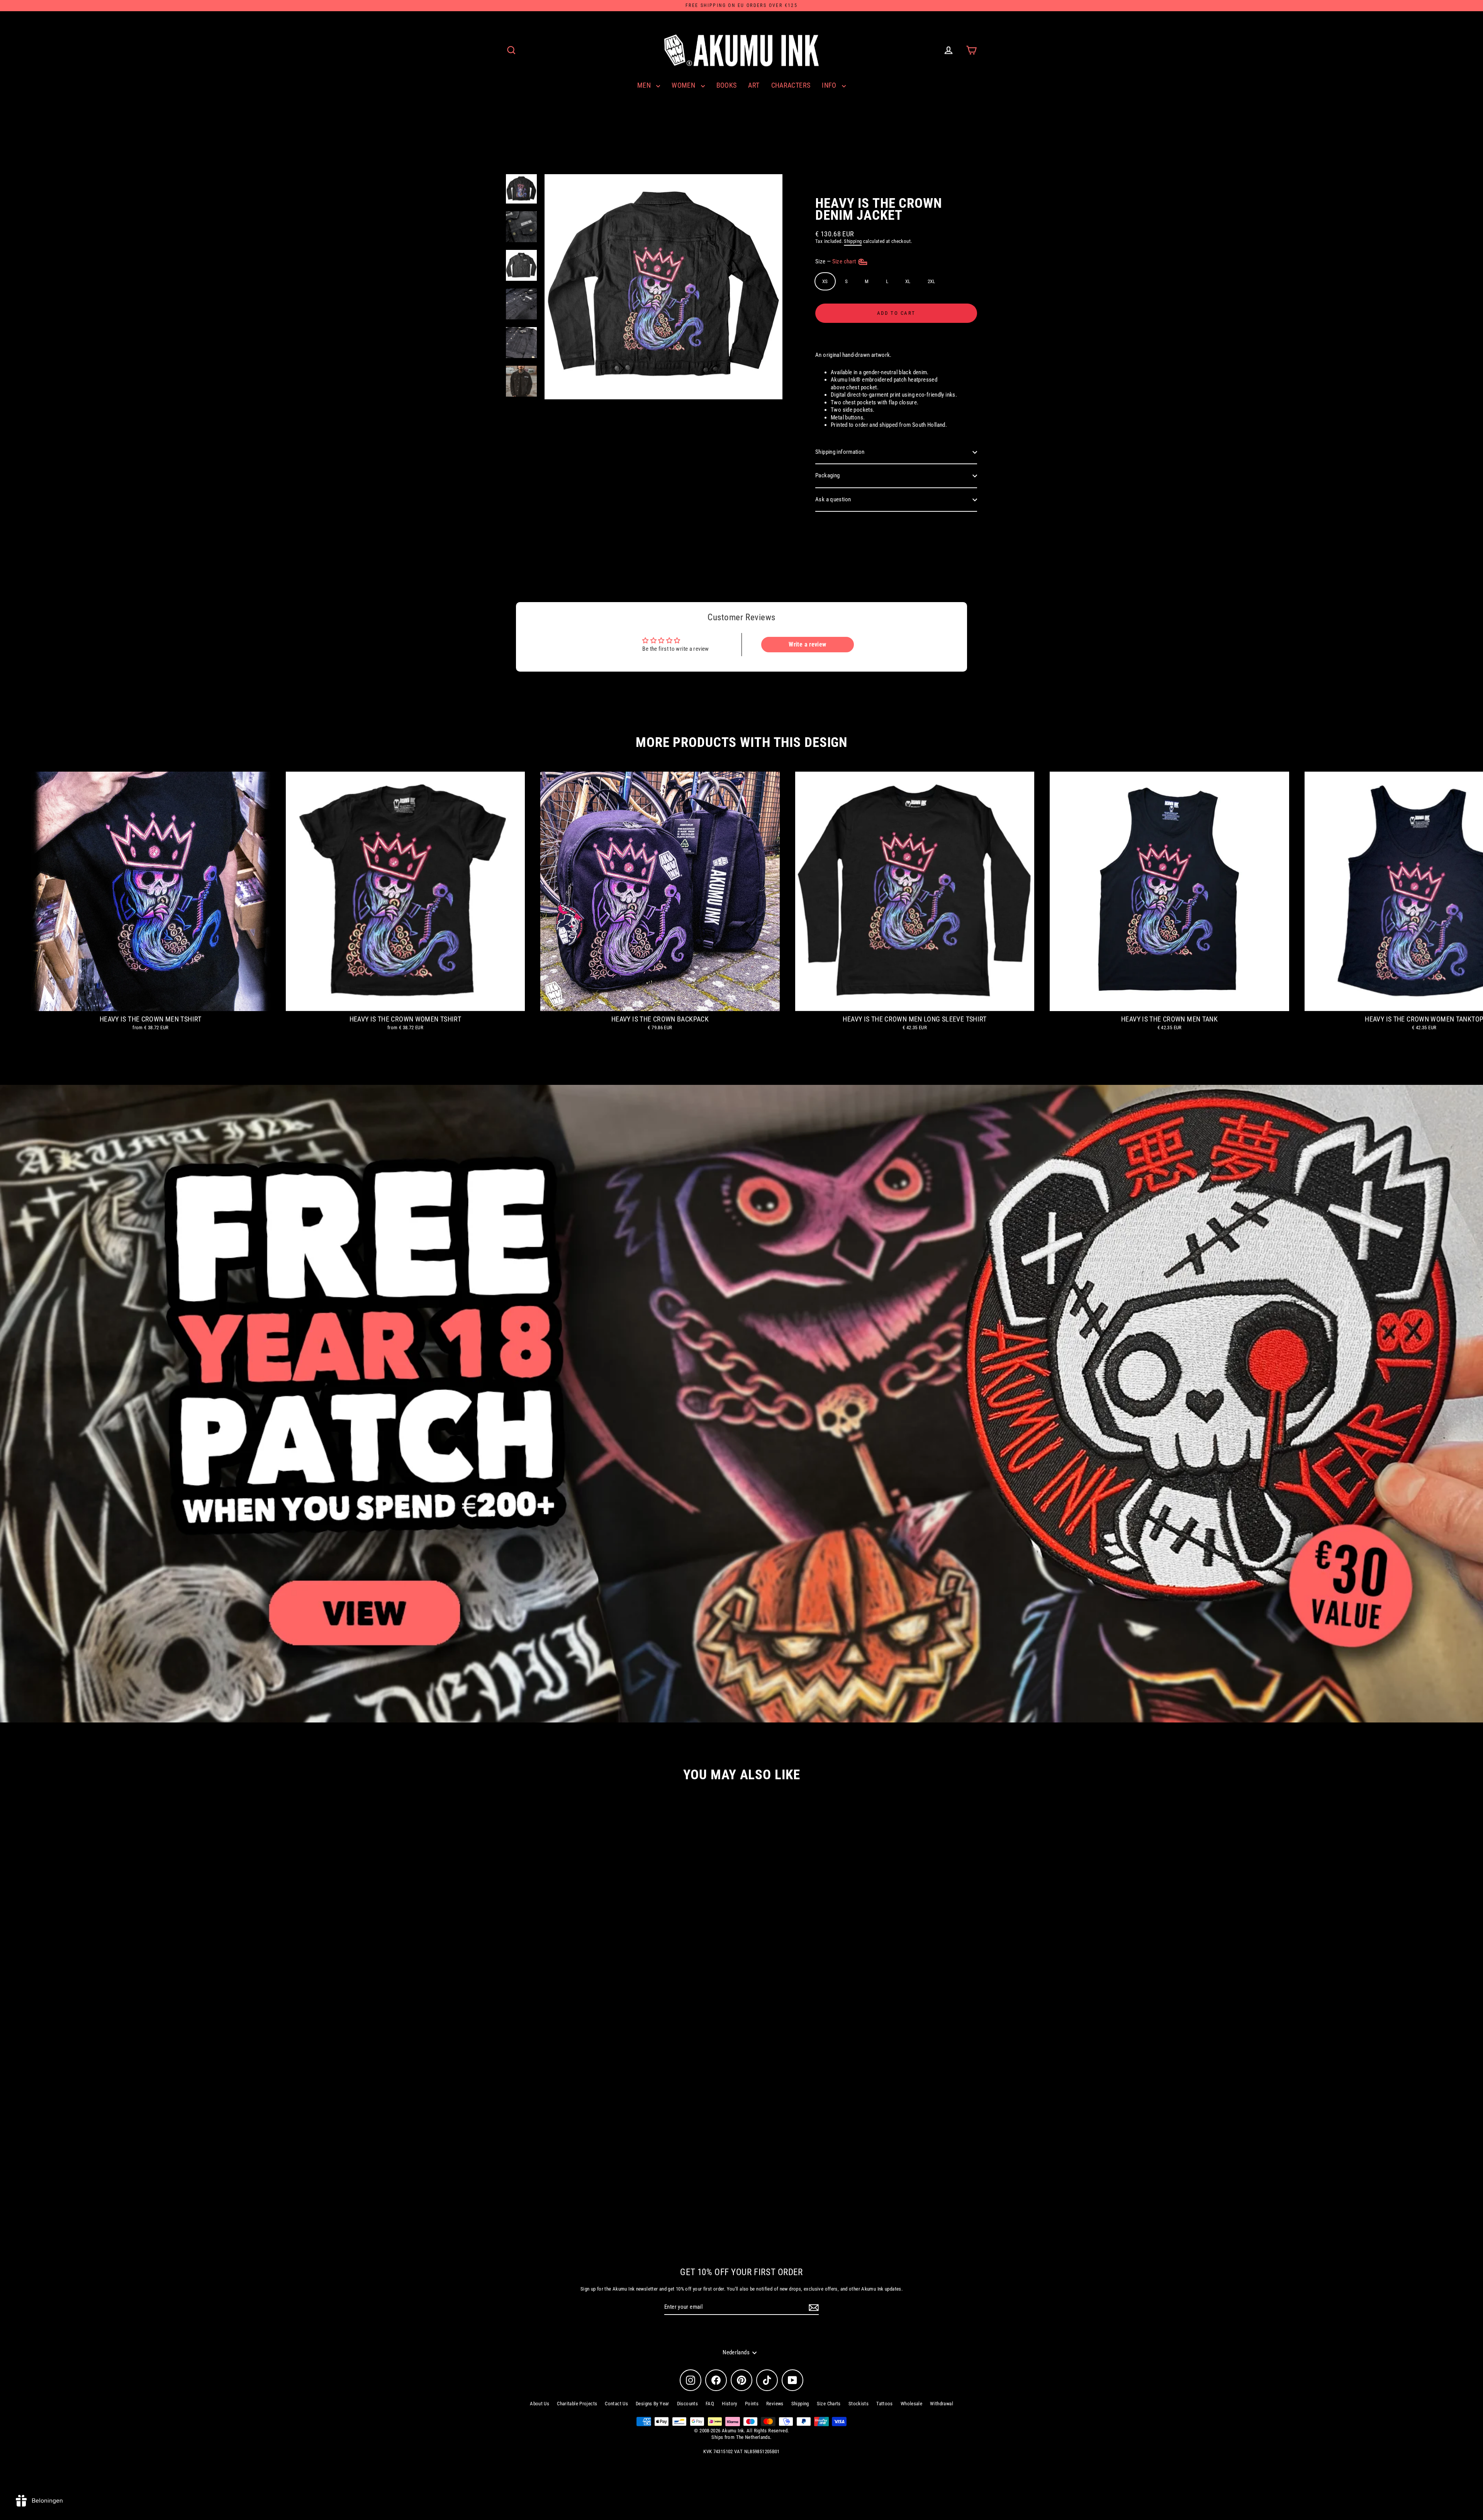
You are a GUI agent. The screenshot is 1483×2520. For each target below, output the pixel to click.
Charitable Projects (577, 2404)
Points (752, 2404)
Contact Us (616, 2404)
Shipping (853, 241)
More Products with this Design (741, 742)
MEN (645, 85)
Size (836, 261)
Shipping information (840, 452)
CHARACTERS (791, 85)
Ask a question (833, 499)
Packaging (827, 475)
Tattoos (885, 2404)
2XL (932, 281)
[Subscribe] (813, 2308)
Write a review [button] (807, 644)
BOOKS (727, 85)
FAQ (710, 2404)
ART (754, 85)
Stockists (859, 2404)
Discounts (687, 2404)
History (730, 2404)
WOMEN (684, 85)
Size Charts (829, 2404)
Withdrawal (942, 2404)
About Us (540, 2404)
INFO (830, 85)
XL (908, 281)
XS (825, 281)
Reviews (775, 2404)
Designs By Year (652, 2404)
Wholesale (911, 2404)
